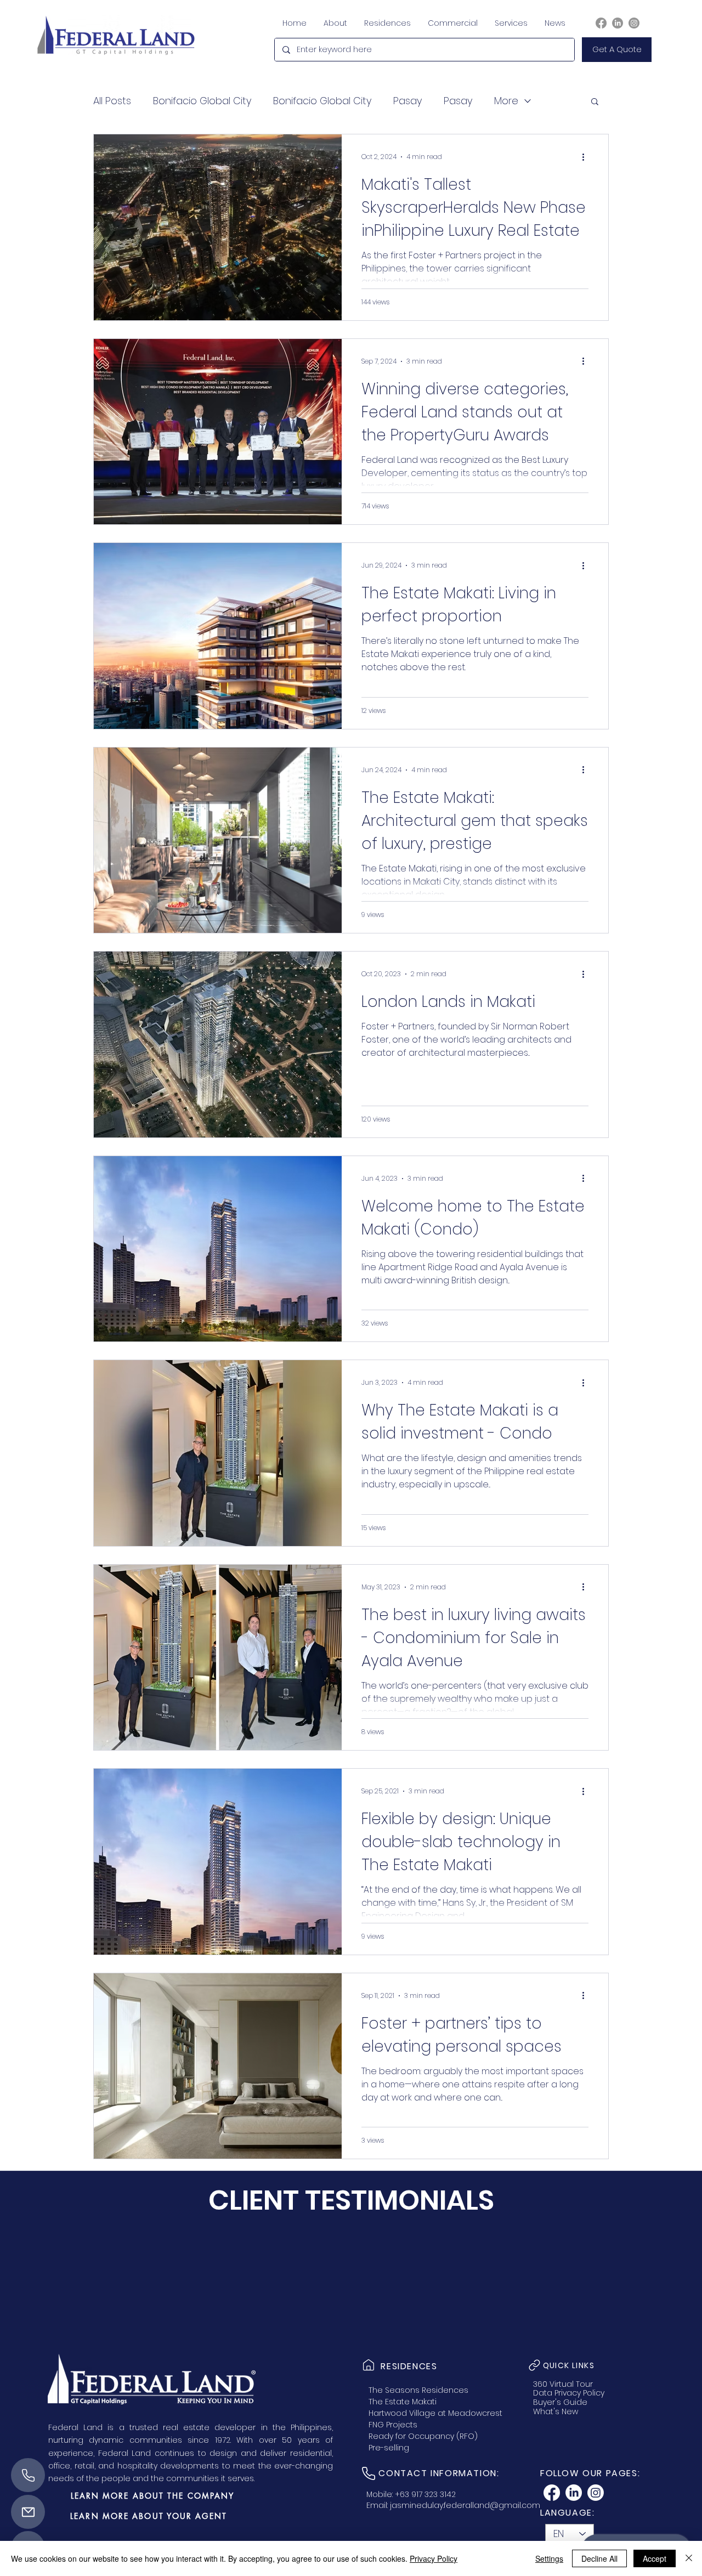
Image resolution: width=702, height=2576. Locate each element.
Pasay (407, 101)
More (506, 101)
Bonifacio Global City (202, 101)
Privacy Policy (434, 2558)
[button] (617, 50)
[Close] (689, 2558)
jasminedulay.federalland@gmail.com (465, 2505)
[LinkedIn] (618, 23)
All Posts (112, 101)
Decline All (599, 2558)
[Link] (369, 2365)
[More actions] (587, 157)
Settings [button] (549, 2558)
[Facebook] (601, 23)
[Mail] (28, 2512)
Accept (655, 2558)
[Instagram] (634, 23)
